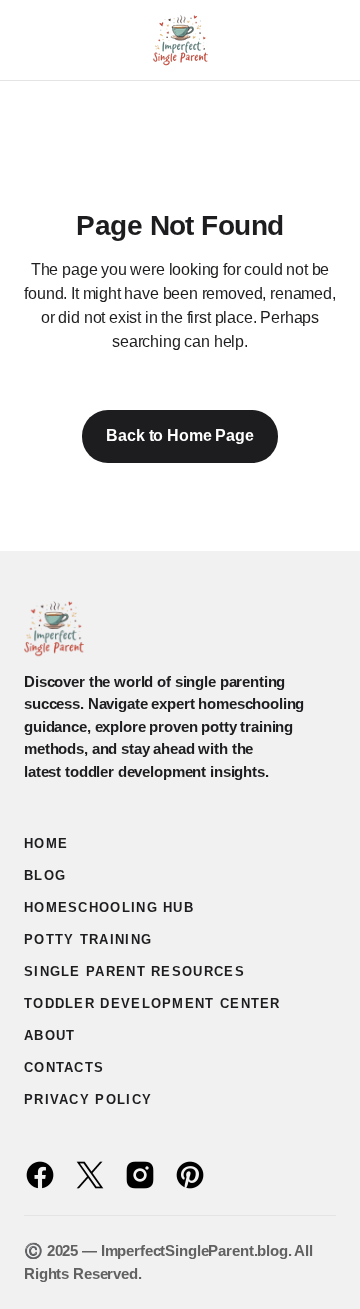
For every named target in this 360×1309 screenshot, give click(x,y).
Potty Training (88, 939)
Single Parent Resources (134, 971)
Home (46, 843)
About (50, 1035)
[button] (33, 40)
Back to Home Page (179, 435)
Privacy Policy (88, 1099)
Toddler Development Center (152, 1003)
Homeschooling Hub (109, 907)
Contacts (64, 1067)
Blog (45, 875)
